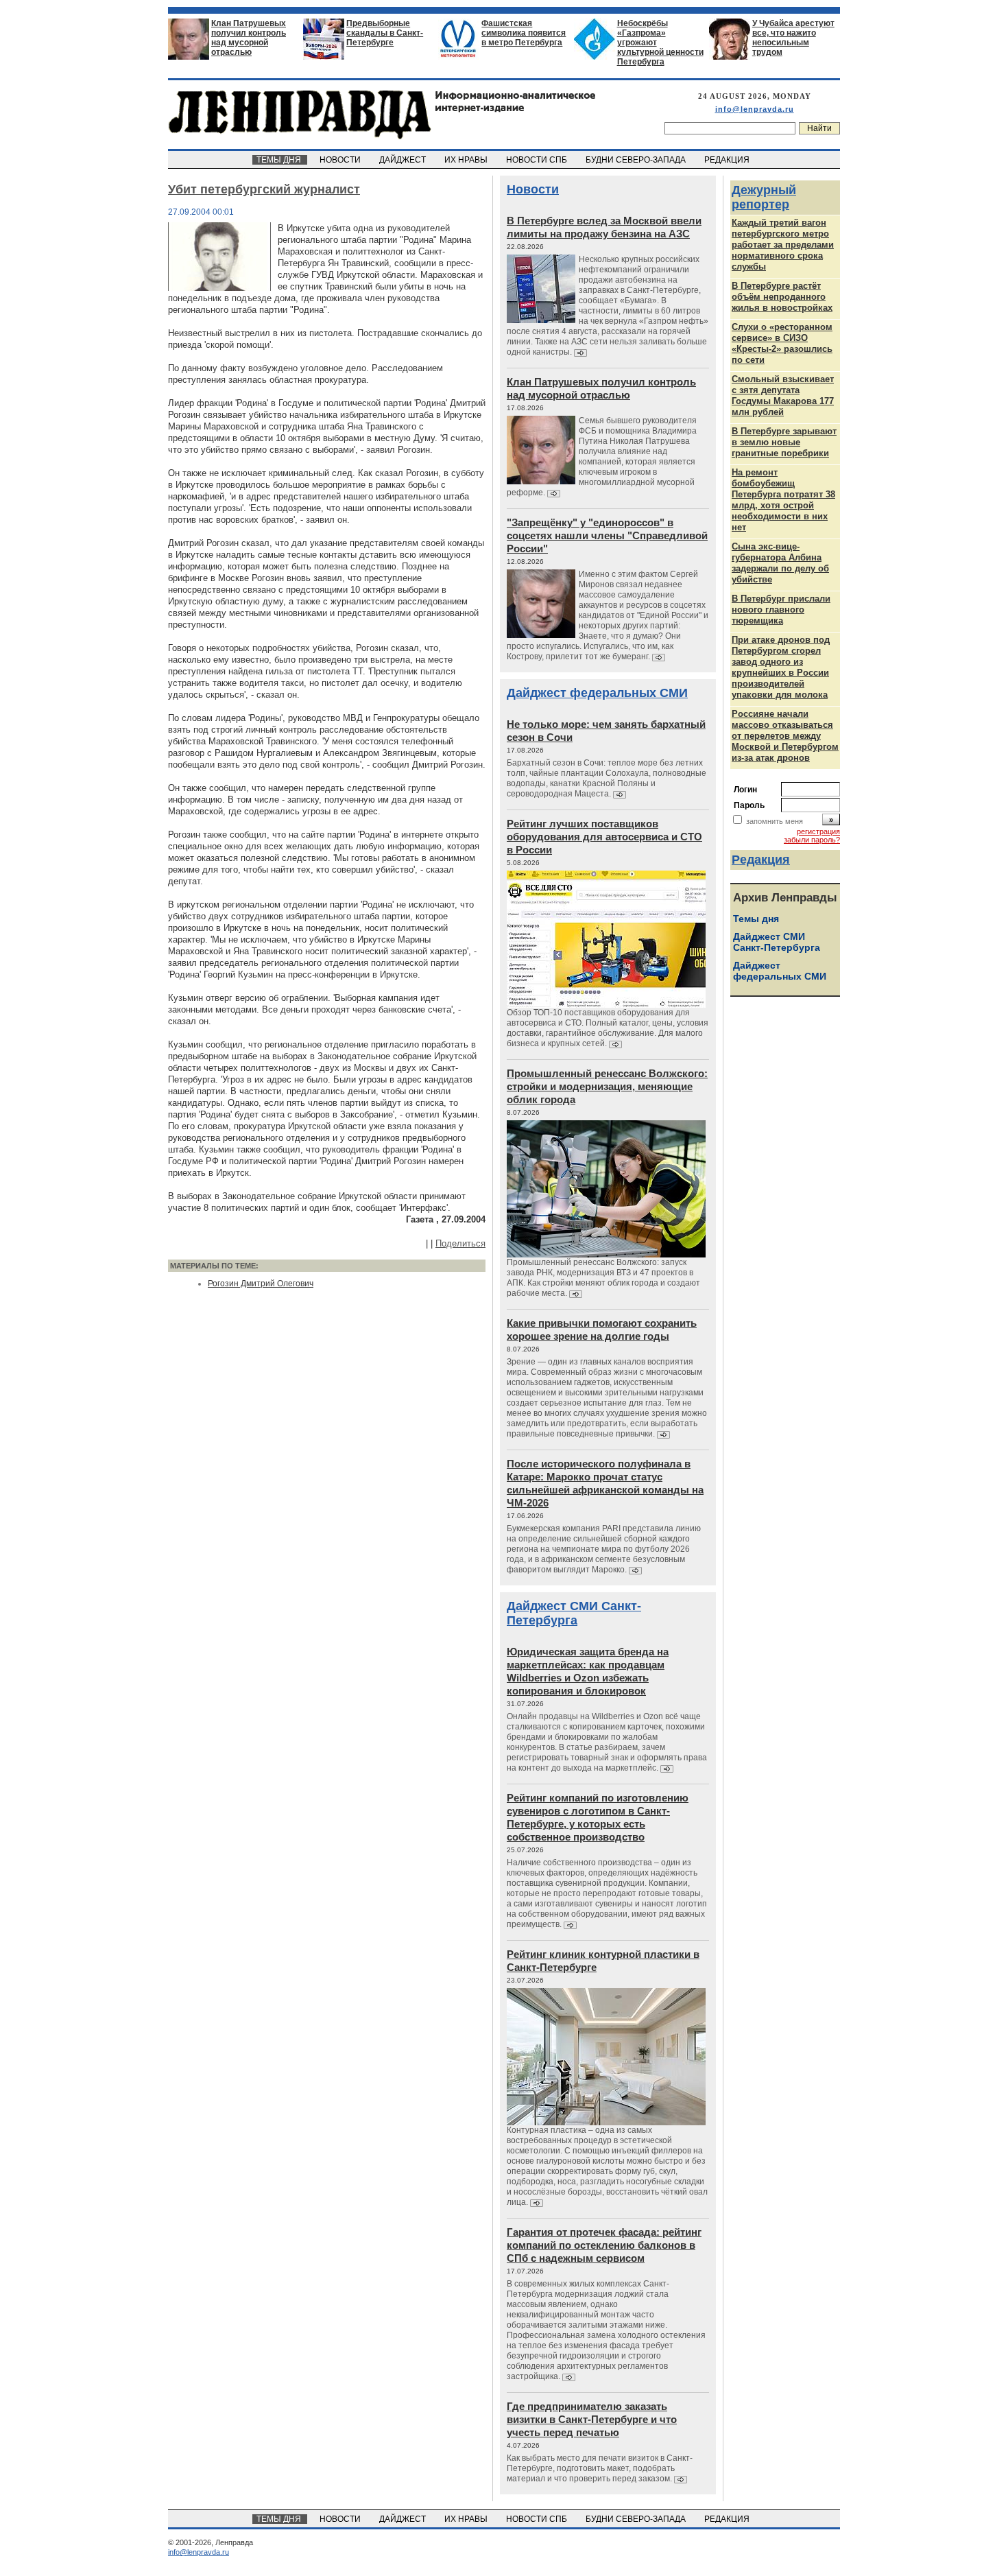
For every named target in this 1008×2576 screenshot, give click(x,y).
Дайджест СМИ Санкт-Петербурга (574, 1613)
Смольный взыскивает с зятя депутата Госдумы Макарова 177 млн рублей (783, 395)
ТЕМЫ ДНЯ (280, 160)
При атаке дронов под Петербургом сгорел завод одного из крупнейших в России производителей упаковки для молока (781, 667)
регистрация (818, 831)
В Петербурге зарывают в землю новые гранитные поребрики (784, 442)
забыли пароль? (812, 840)
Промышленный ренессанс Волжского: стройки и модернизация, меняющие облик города (607, 1086)
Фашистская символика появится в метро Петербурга (524, 33)
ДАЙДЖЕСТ (404, 160)
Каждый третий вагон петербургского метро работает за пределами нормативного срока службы (783, 245)
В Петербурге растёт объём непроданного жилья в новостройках (782, 297)
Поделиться (460, 1243)
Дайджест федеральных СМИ (597, 693)
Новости (533, 189)
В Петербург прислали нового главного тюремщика (781, 610)
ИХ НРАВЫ (467, 160)
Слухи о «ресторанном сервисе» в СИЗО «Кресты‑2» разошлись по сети (782, 343)
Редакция (761, 860)
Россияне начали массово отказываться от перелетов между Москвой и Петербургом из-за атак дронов (785, 736)
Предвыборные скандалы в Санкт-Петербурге (385, 33)
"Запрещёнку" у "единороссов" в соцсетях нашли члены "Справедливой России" (607, 535)
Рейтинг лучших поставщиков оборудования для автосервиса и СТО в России (604, 837)
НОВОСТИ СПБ (538, 160)
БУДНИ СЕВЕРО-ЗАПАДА (637, 160)
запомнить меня (775, 821)
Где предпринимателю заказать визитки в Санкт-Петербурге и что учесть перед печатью (592, 2419)
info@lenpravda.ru (755, 109)
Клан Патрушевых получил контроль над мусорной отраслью (249, 38)
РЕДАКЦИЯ (728, 160)
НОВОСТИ (341, 160)
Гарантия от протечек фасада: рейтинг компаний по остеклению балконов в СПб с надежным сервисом (604, 2245)
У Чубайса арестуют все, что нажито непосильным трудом (793, 38)
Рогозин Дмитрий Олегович (261, 1284)
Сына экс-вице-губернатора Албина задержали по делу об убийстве (780, 563)
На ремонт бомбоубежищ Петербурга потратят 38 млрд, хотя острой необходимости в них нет (783, 500)
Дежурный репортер (764, 197)
